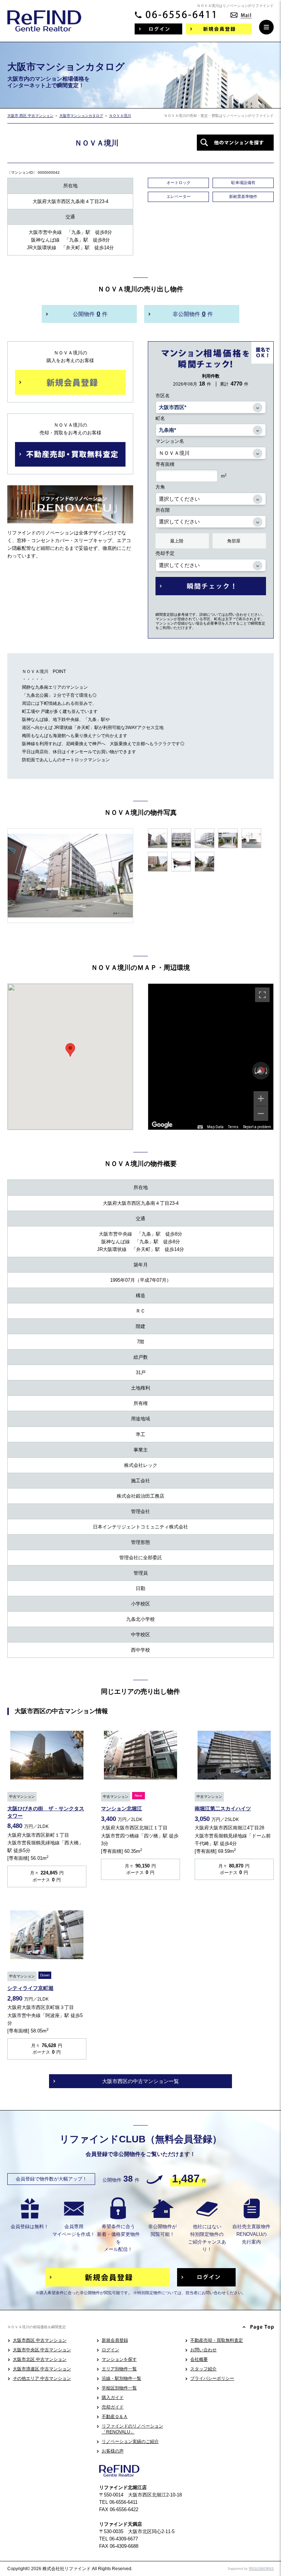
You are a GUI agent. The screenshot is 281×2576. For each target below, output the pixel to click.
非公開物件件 (193, 314)
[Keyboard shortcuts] (200, 1127)
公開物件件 (90, 314)
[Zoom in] (261, 1099)
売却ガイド (113, 2407)
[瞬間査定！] (211, 586)
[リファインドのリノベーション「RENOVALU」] (70, 518)
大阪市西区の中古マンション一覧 (140, 2081)
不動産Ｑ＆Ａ (115, 2417)
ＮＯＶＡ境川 (120, 116)
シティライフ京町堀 (30, 1988)
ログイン (110, 2350)
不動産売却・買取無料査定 (217, 2340)
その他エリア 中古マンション (42, 2378)
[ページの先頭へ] (258, 2327)
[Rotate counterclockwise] (255, 1071)
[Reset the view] (261, 1071)
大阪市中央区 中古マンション (42, 2350)
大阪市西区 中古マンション (40, 2340)
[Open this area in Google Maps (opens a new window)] (162, 1125)
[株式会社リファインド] (44, 26)
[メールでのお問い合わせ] (241, 13)
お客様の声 (113, 2451)
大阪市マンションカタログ (81, 116)
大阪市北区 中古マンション (40, 2359)
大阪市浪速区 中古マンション (42, 2369)
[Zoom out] (261, 1114)
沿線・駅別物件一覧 (121, 2378)
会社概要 (199, 2359)
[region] (211, 1057)
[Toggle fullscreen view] (262, 995)
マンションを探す (119, 2359)
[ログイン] (158, 29)
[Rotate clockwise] (267, 1071)
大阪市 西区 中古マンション (30, 116)
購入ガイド (113, 2397)
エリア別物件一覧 (119, 2369)
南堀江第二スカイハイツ (223, 1808)
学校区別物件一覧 (119, 2388)
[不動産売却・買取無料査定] (70, 454)
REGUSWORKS (261, 2569)
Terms (233, 1127)
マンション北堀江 (121, 1808)
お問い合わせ (203, 2350)
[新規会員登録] (219, 29)
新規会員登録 (115, 2340)
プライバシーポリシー (212, 2378)
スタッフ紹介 (203, 2369)
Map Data (215, 1127)
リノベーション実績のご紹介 (130, 2441)
